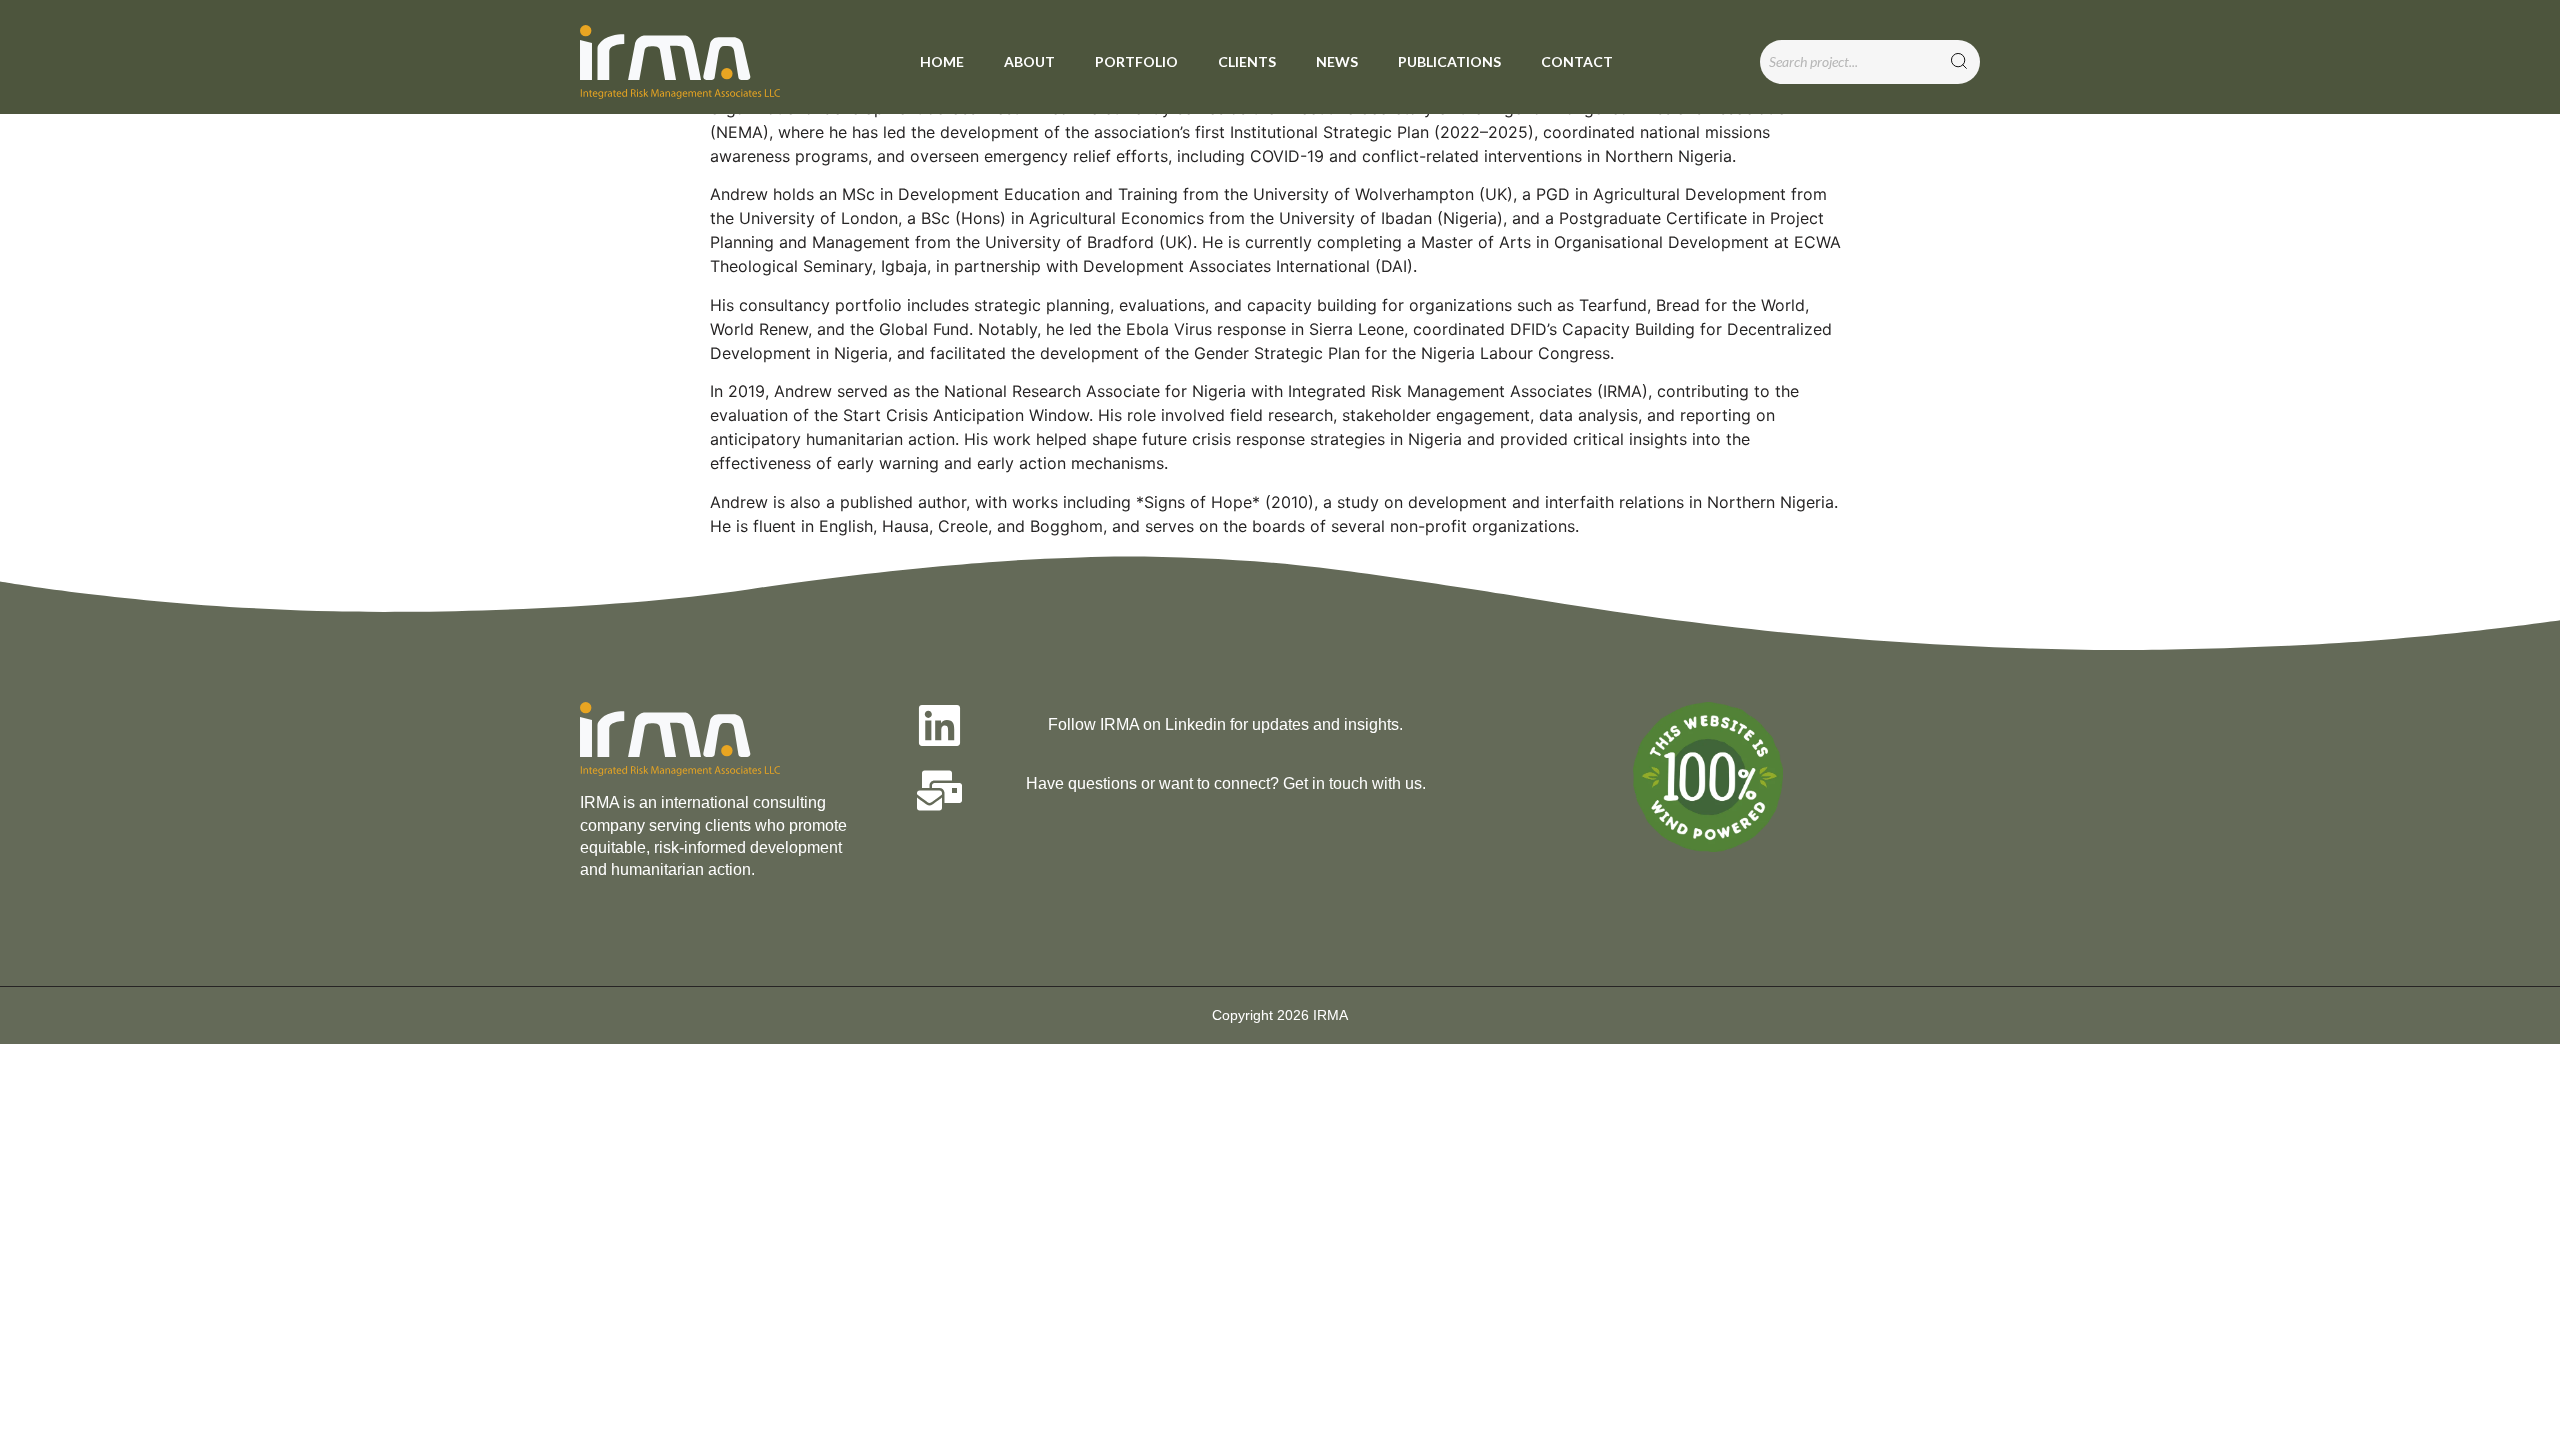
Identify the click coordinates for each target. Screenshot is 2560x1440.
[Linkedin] (939, 725)
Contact (1577, 61)
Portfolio (1136, 61)
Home (942, 61)
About (1029, 61)
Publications (1449, 61)
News (1337, 61)
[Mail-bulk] (939, 790)
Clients (1247, 61)
